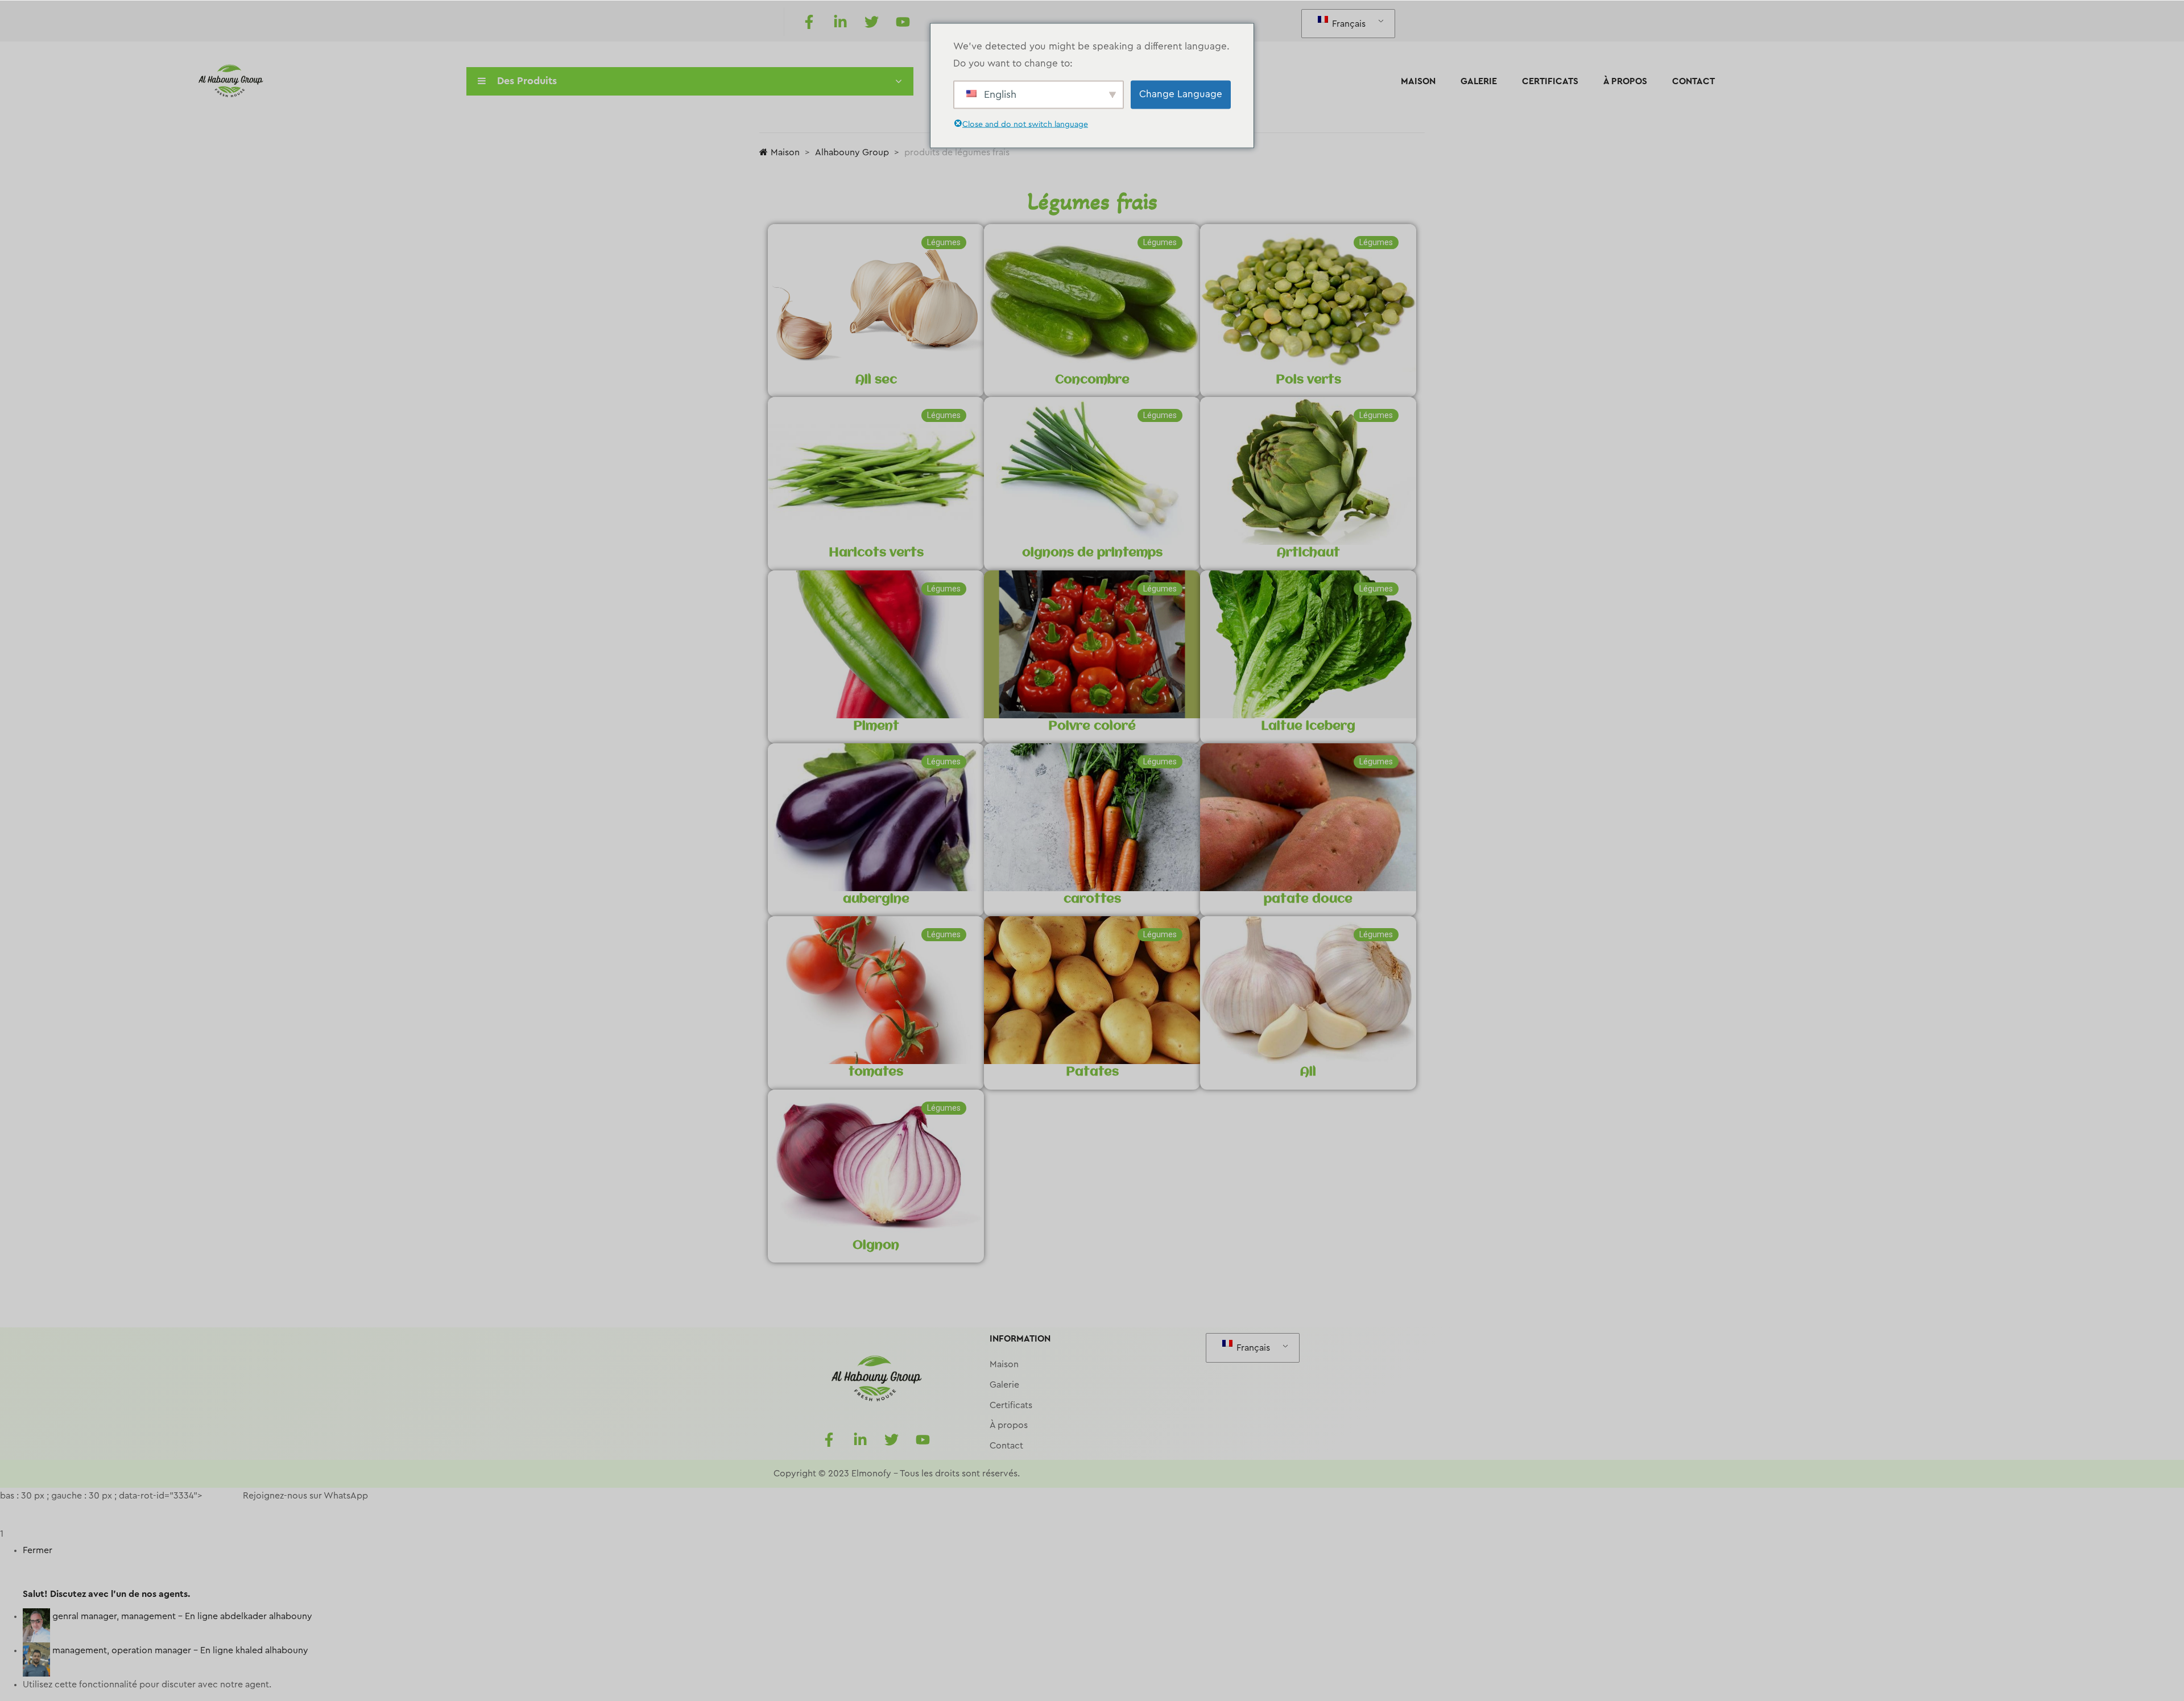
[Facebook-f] (809, 22)
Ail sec (876, 380)
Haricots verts (876, 553)
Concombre (1092, 380)
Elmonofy (871, 1474)
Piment (876, 726)
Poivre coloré (1092, 726)
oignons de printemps (1092, 553)
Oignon (876, 1245)
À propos (1625, 81)
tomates (876, 1072)
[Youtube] (903, 22)
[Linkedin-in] (840, 22)
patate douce (1308, 899)
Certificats (1550, 81)
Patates (1092, 1072)
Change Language (1181, 94)
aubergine (876, 899)
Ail (1308, 1072)
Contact (1693, 81)
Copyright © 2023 (811, 1474)
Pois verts (1308, 380)
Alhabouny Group (852, 152)
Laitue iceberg (1308, 726)
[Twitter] (871, 22)
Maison (1418, 81)
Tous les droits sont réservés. (960, 1474)
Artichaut (1308, 553)
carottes (1092, 899)
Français (1348, 24)
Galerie (1479, 81)
